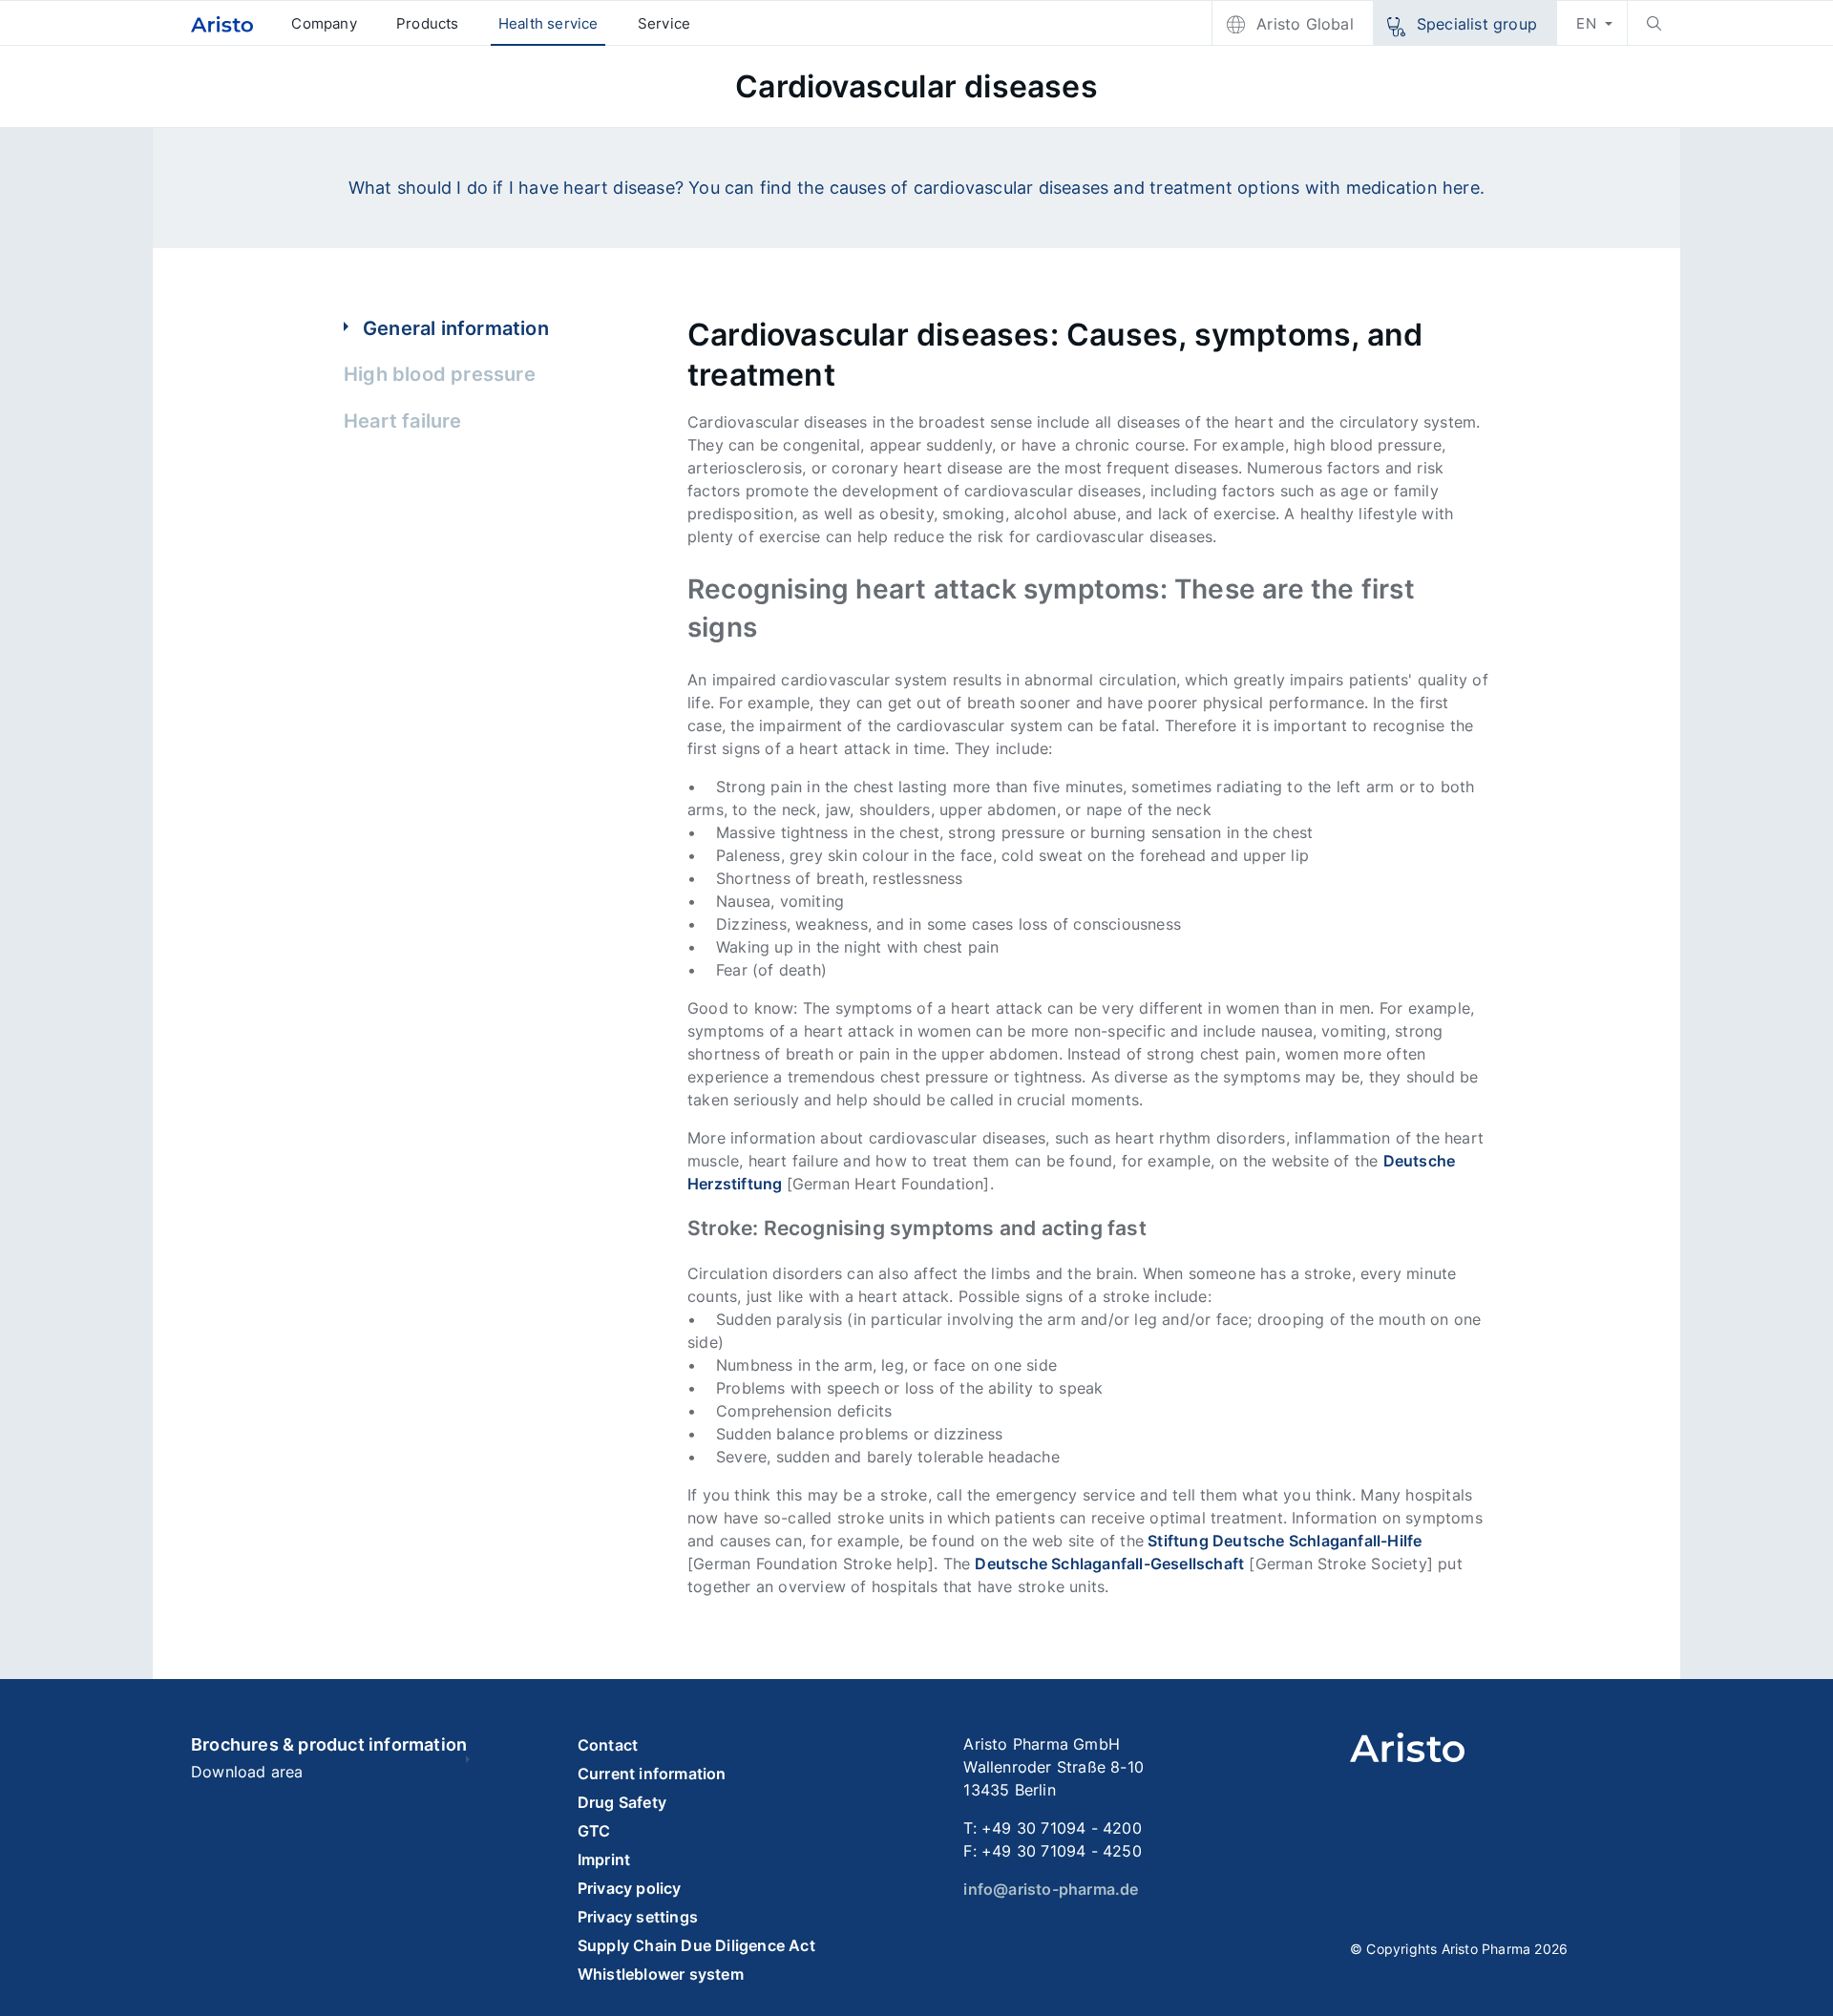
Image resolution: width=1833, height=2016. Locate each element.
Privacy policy (630, 1888)
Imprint (604, 1859)
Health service (548, 23)
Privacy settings (638, 1917)
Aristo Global (1305, 24)
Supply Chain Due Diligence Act (696, 1945)
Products (428, 23)
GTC (594, 1831)
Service (664, 23)
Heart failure (403, 421)
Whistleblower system (661, 1974)
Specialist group (1477, 24)
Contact (608, 1745)
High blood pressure (440, 374)
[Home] (222, 23)
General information (456, 328)
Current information (652, 1774)
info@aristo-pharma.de (1051, 1889)
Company (324, 23)
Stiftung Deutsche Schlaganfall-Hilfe (1283, 1541)
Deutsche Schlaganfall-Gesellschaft (1109, 1564)
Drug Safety (622, 1802)
